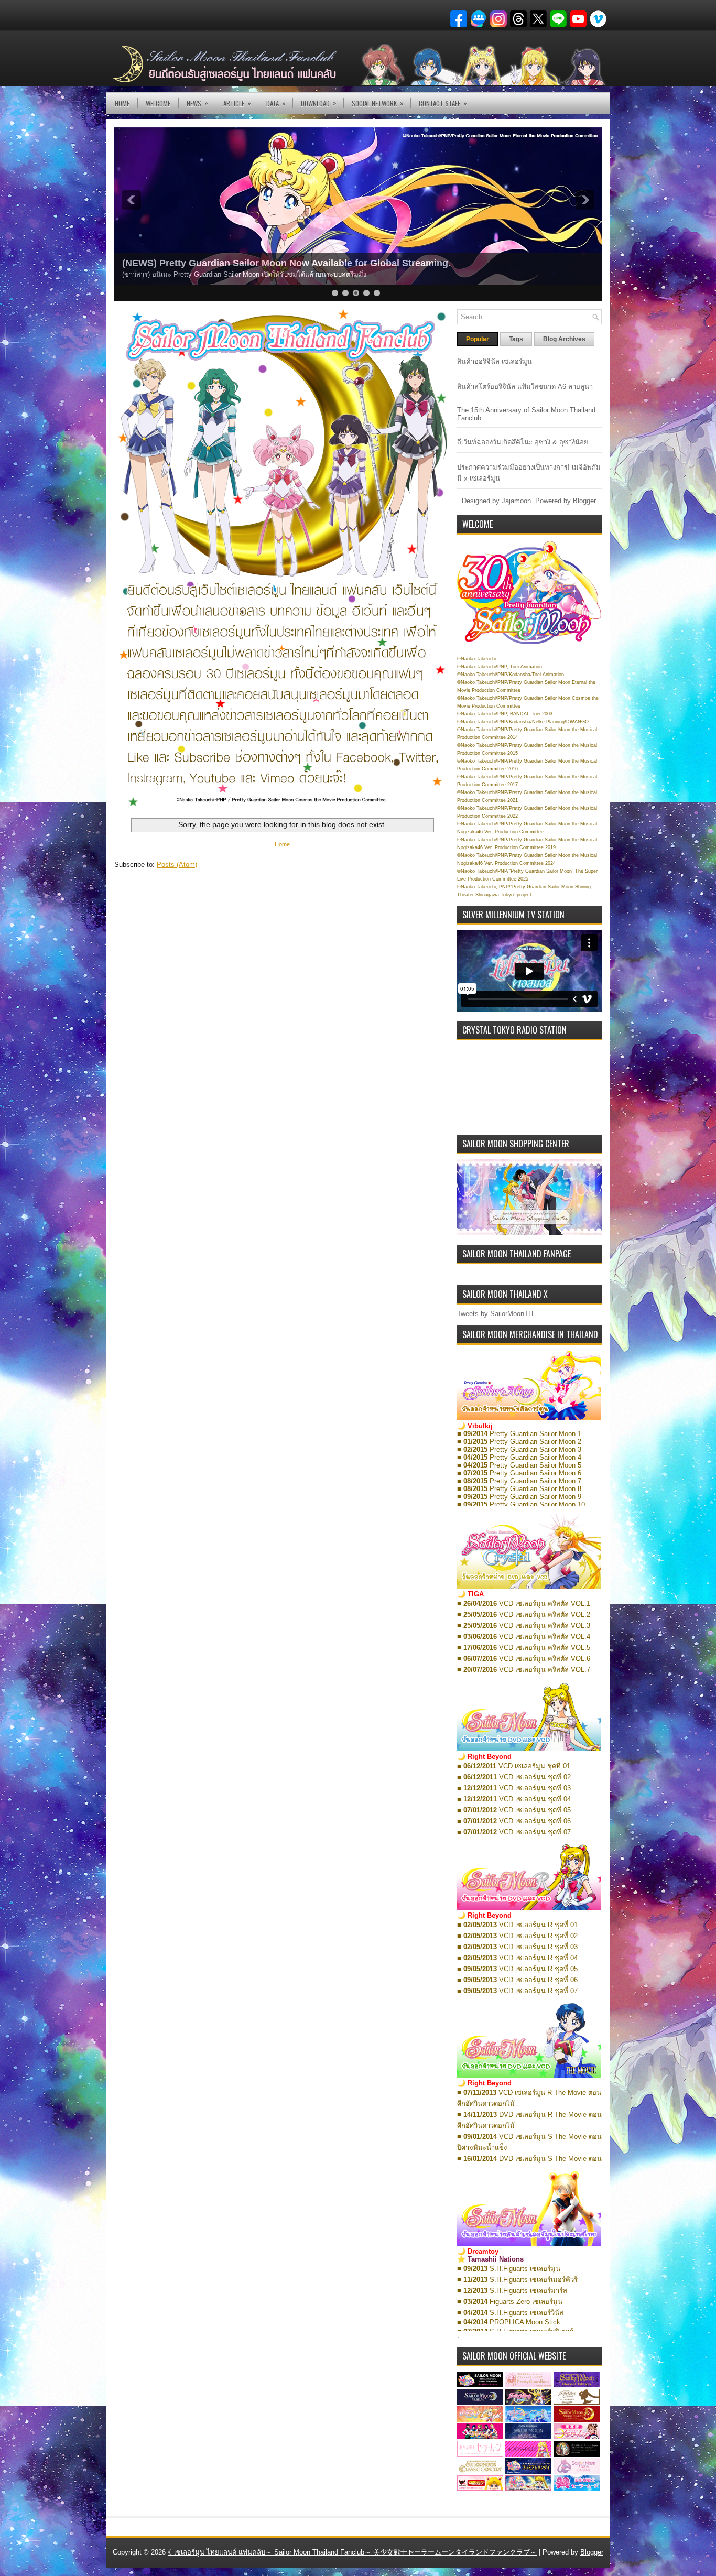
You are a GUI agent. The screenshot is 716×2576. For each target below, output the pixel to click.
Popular (478, 339)
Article (237, 103)
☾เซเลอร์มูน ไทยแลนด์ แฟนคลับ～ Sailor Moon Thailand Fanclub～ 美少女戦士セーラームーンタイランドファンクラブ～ (352, 2552)
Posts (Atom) (177, 865)
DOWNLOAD (319, 103)
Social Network (378, 103)
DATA (276, 103)
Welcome (158, 103)
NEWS (197, 103)
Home (122, 103)
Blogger (584, 501)
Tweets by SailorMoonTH (495, 1314)
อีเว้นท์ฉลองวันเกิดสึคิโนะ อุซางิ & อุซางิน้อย (523, 442)
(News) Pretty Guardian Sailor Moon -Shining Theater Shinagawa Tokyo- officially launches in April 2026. (356, 263)
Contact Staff (443, 103)
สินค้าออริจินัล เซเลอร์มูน (495, 361)
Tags (516, 339)
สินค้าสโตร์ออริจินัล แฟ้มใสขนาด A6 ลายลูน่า (525, 387)
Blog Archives (564, 339)
